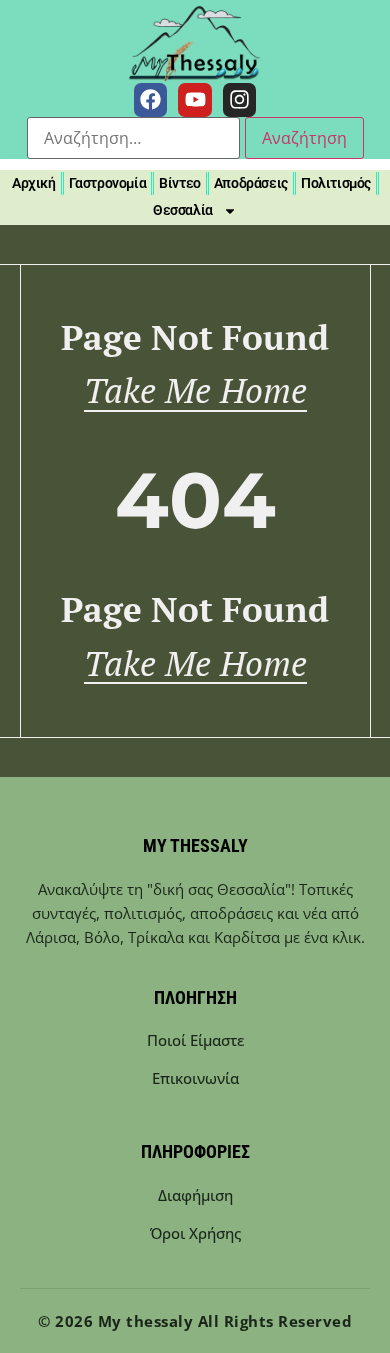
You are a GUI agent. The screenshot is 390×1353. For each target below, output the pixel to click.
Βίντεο (180, 183)
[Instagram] (240, 100)
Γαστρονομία (108, 183)
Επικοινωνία (195, 1078)
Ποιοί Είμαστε (195, 1040)
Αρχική (34, 183)
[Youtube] (195, 100)
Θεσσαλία (183, 210)
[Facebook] (151, 100)
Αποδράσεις (251, 183)
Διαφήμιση (195, 1195)
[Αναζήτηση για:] (133, 138)
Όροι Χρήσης (195, 1233)
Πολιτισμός (336, 183)
